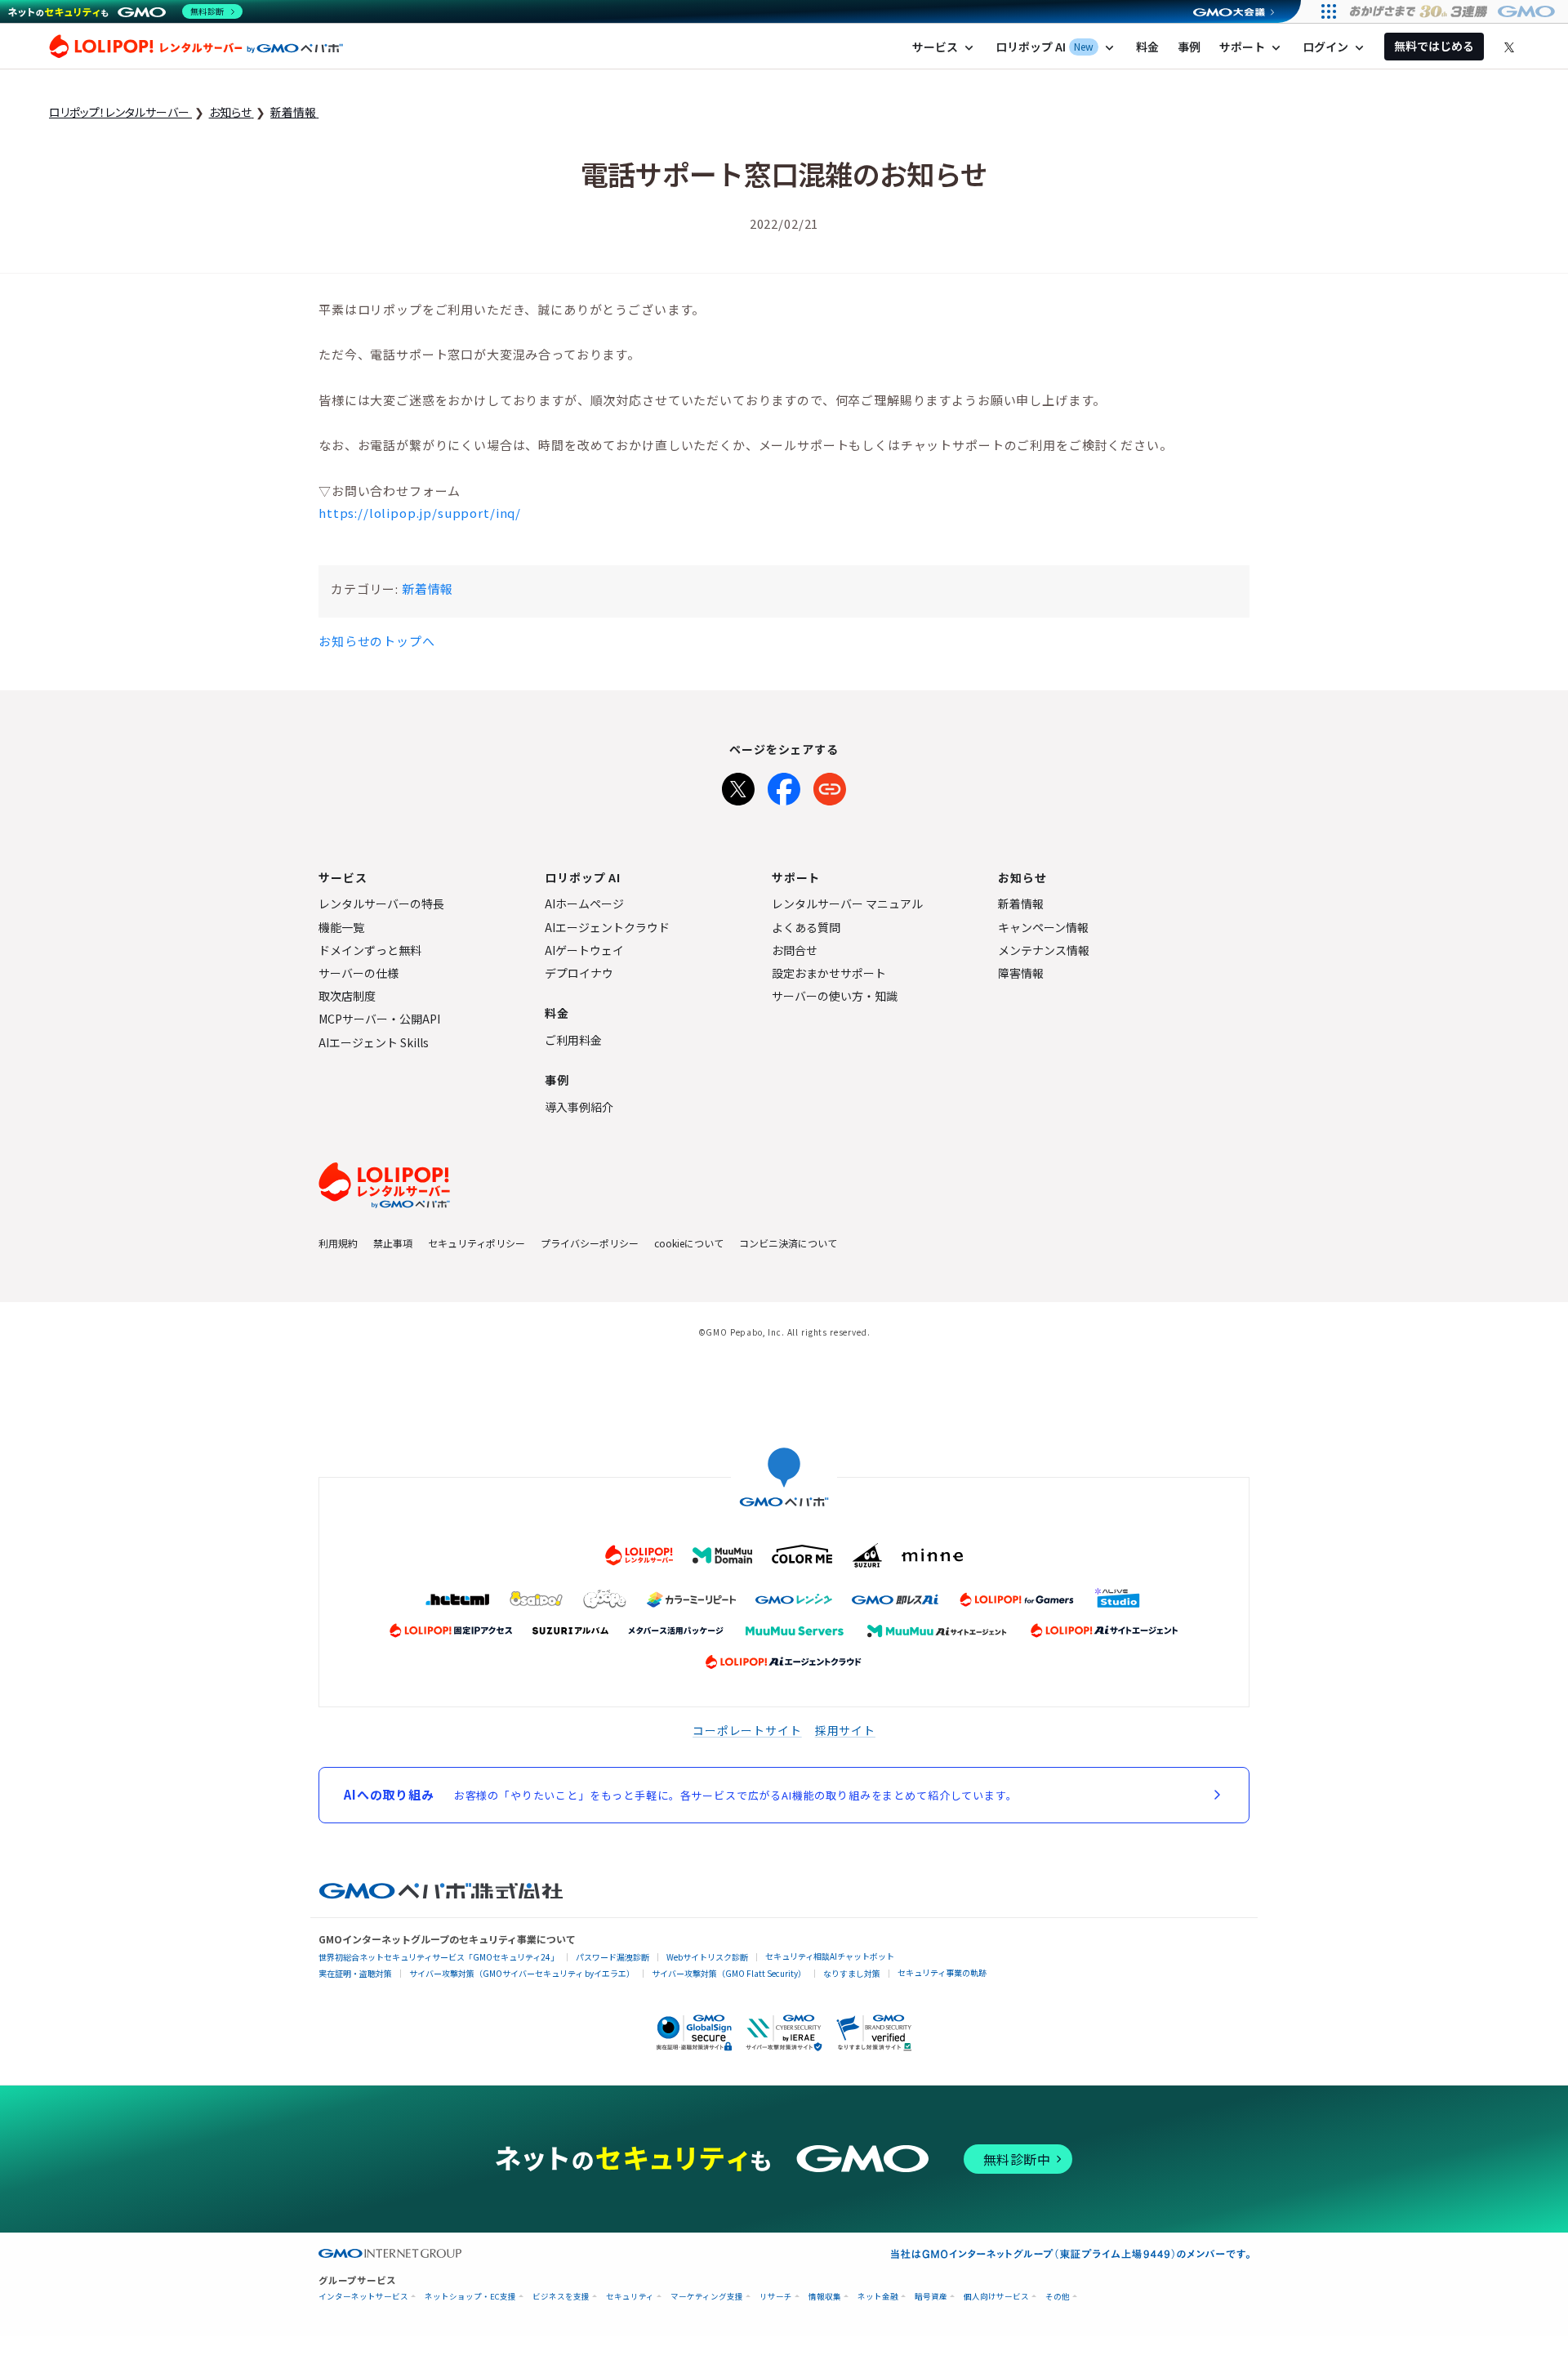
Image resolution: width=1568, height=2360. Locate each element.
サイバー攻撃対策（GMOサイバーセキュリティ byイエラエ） (522, 1973)
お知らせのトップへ (377, 641)
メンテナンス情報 (1044, 950)
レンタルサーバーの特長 (381, 903)
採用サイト (845, 1730)
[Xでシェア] (738, 786)
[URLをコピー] (830, 786)
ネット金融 (878, 2297)
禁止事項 (393, 1243)
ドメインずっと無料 (370, 950)
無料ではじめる (1434, 46)
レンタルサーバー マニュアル (847, 903)
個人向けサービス (996, 2297)
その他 (1058, 2297)
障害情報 (1021, 973)
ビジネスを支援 (561, 2297)
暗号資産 (931, 2297)
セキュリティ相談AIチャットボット (830, 1956)
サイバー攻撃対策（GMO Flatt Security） (729, 1973)
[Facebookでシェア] (784, 786)
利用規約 (338, 1243)
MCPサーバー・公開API (379, 1019)
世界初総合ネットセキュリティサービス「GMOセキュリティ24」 (439, 1957)
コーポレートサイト (747, 1730)
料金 (1147, 47)
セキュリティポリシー (477, 1243)
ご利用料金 (573, 1040)
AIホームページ (584, 903)
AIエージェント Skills (374, 1042)
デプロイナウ (579, 973)
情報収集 (825, 2297)
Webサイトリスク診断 (707, 1957)
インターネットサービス (363, 2297)
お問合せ (795, 950)
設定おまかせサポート (829, 973)
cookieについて (689, 1243)
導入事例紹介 (579, 1107)
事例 (1189, 47)
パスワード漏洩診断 (612, 1957)
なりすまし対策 (852, 1973)
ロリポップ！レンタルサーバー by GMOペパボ (196, 47)
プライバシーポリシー (590, 1243)
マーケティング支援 (707, 2297)
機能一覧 (341, 927)
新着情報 (428, 589)
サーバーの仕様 (359, 973)
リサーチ (776, 2297)
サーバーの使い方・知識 (835, 996)
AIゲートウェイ (584, 950)
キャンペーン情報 (1043, 927)
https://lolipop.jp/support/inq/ (420, 513)
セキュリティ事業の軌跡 (942, 1972)
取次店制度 (347, 996)
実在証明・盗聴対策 (355, 1973)
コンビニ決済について (788, 1243)
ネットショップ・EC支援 (470, 2297)
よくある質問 (806, 927)
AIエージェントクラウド (607, 927)
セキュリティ (630, 2297)
